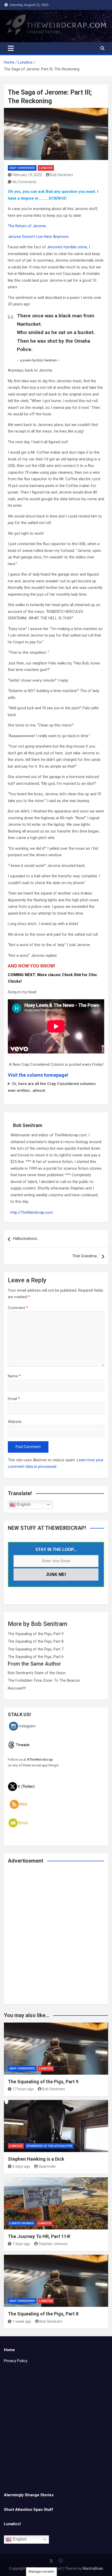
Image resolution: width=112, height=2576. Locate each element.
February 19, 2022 (27, 175)
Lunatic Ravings (21, 2223)
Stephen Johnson (53, 2244)
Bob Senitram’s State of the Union (37, 1673)
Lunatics (46, 168)
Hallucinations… (26, 1238)
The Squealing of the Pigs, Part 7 (36, 1649)
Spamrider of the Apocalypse (49, 2146)
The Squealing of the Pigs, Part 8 (36, 1641)
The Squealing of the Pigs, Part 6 (36, 1657)
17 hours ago (23, 2089)
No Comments (25, 182)
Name (14, 1376)
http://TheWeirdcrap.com (32, 1212)
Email (14, 1399)
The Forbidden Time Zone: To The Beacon (44, 1680)
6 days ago (21, 2166)
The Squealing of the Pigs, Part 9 (36, 1634)
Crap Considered (22, 168)
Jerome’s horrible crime (67, 247)
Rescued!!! (17, 1688)
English (23, 1504)
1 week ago (22, 2321)
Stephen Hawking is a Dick (36, 2159)
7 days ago (21, 2244)
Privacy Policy (16, 2361)
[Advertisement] (56, 1937)
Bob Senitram (62, 175)
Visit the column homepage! (38, 1075)
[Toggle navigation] (11, 48)
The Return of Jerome (27, 226)
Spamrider (47, 2166)
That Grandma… (86, 1256)
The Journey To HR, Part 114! (39, 2236)
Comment (18, 1308)
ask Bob (46, 192)
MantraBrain (93, 2568)
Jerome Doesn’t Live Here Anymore (38, 237)
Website (15, 1422)
